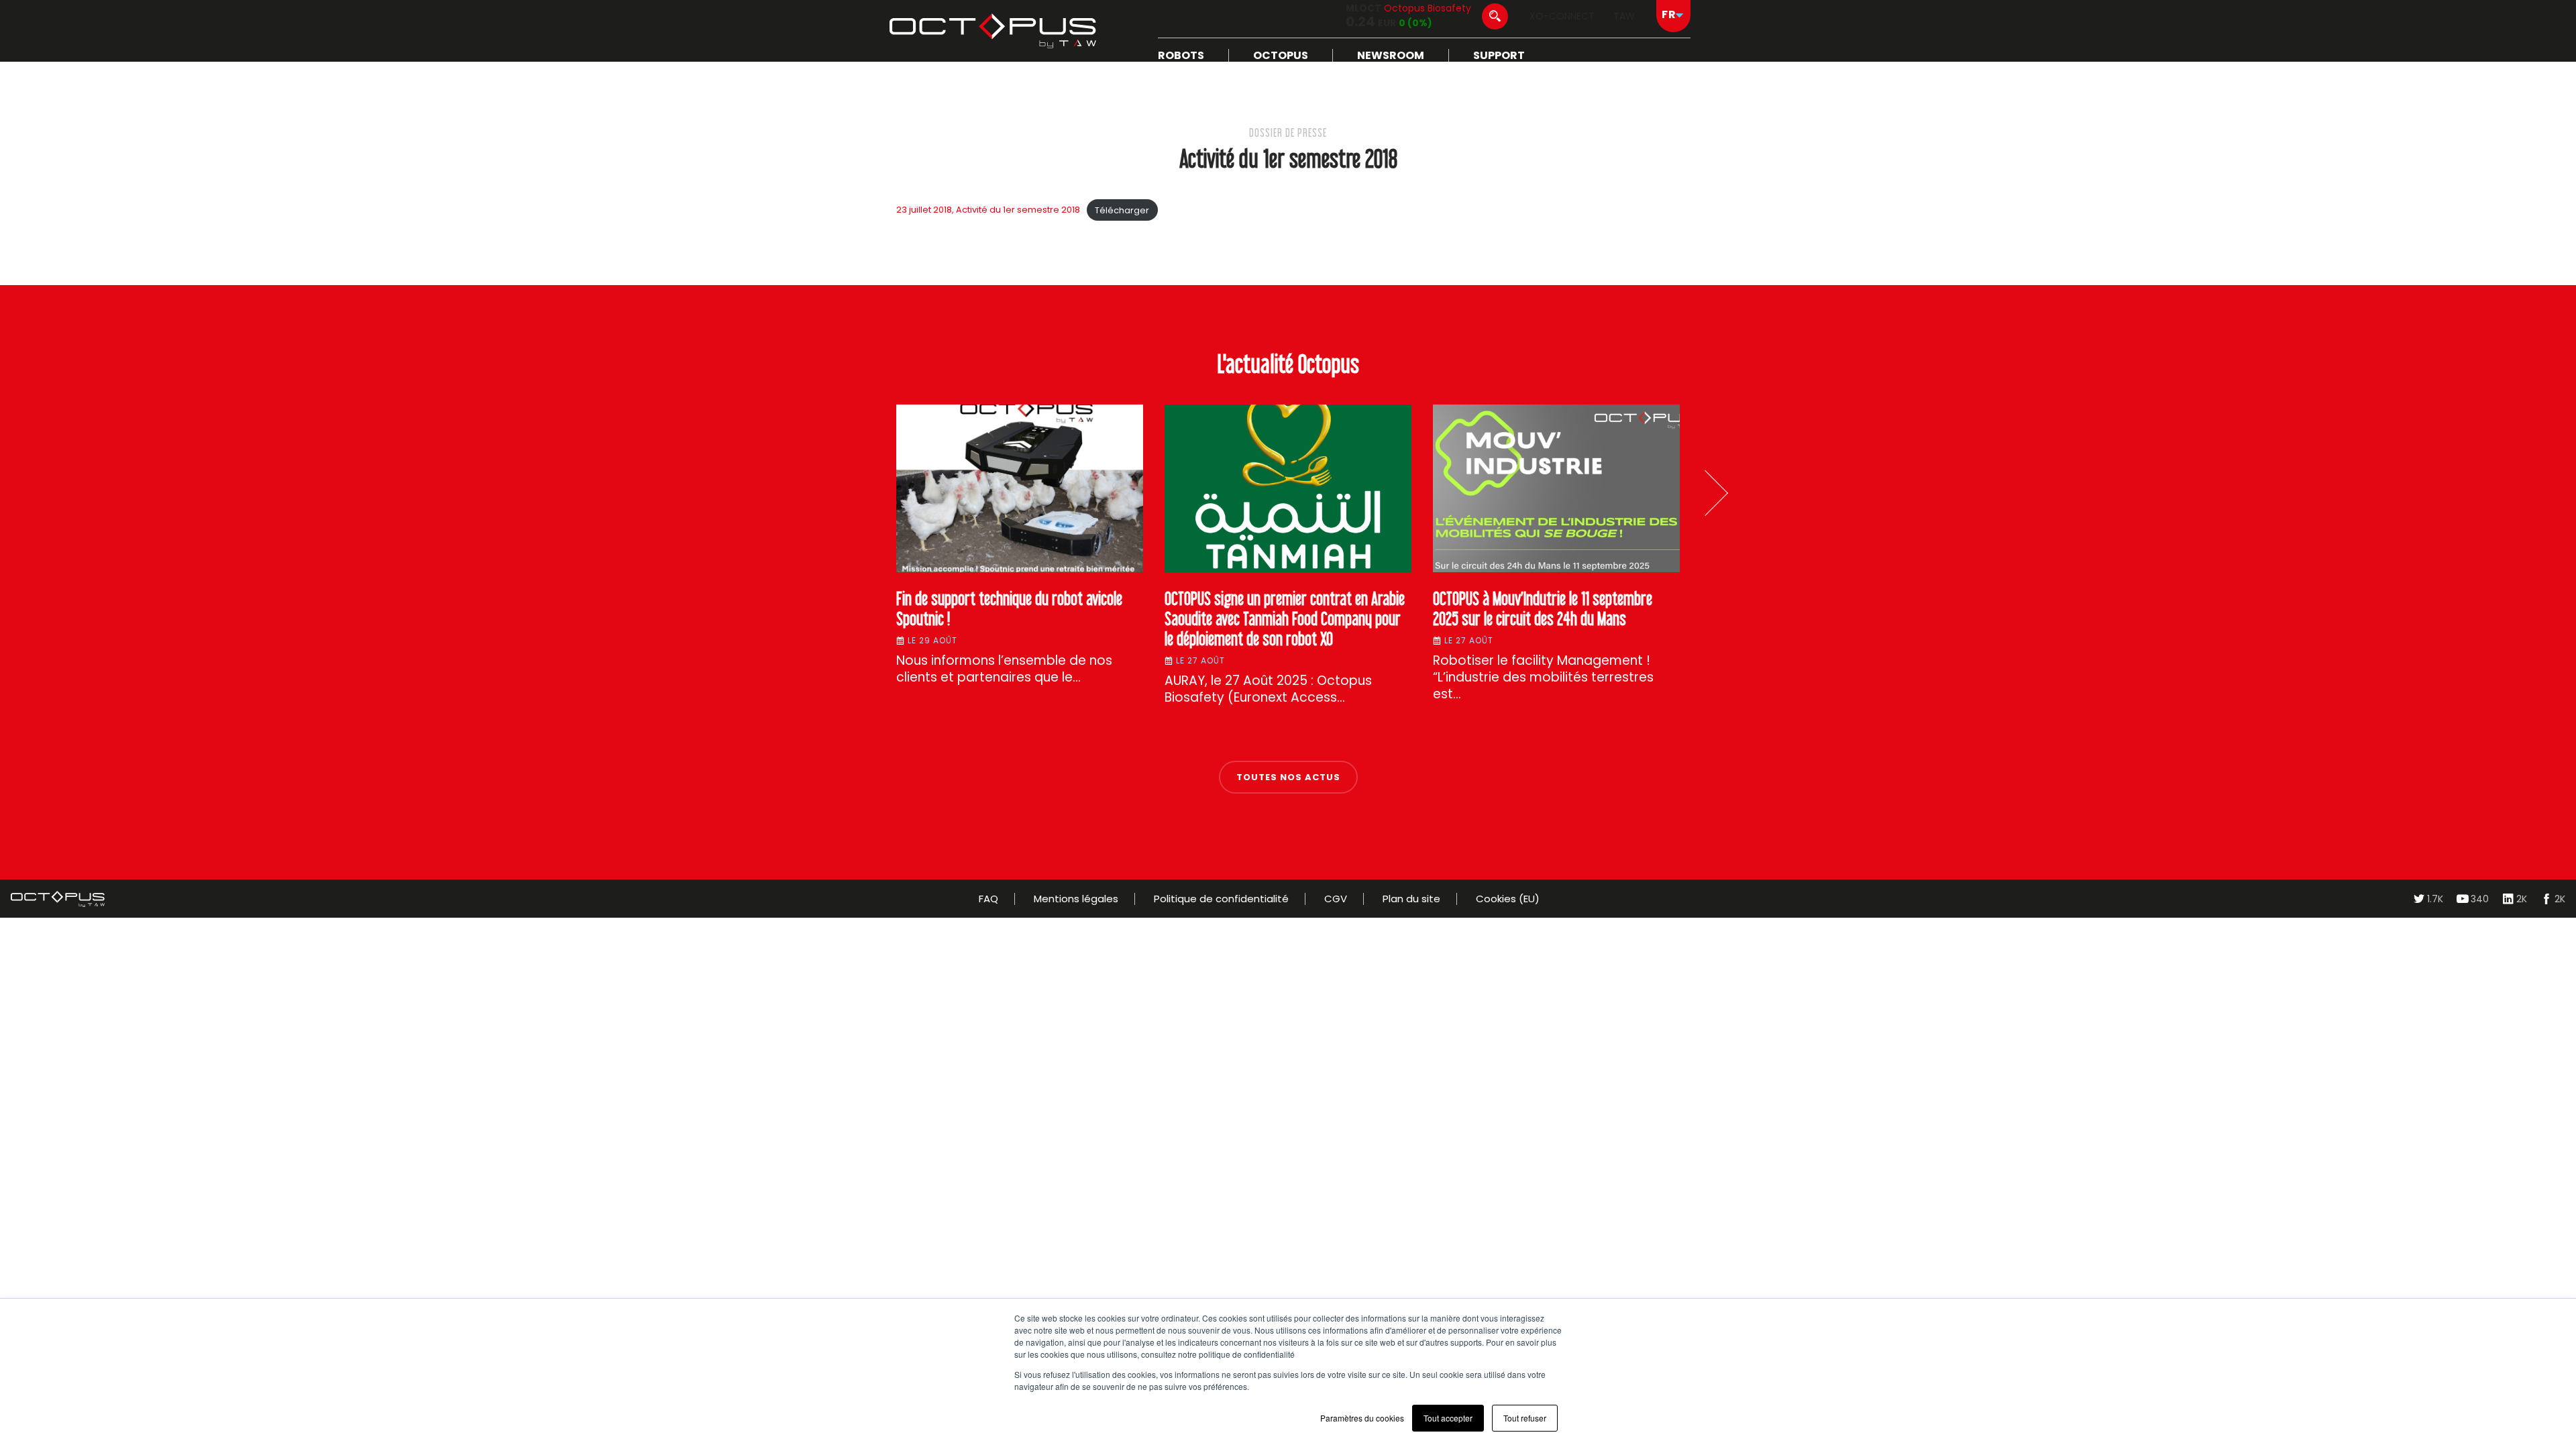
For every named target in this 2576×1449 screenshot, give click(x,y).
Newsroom (1391, 55)
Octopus (1281, 55)
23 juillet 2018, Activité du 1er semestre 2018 (988, 210)
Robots (1181, 55)
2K (2522, 899)
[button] (1705, 493)
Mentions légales (1076, 899)
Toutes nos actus (1288, 777)
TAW (1624, 16)
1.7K (2435, 899)
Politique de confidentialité (1221, 899)
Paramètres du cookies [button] (1362, 1418)
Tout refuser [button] (1525, 1418)
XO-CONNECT (1562, 16)
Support (1499, 55)
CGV (1336, 899)
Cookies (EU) (1508, 899)
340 (2480, 899)
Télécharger (1122, 210)
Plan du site (1411, 899)
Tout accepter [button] (1448, 1418)
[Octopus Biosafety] (993, 31)
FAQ (988, 899)
